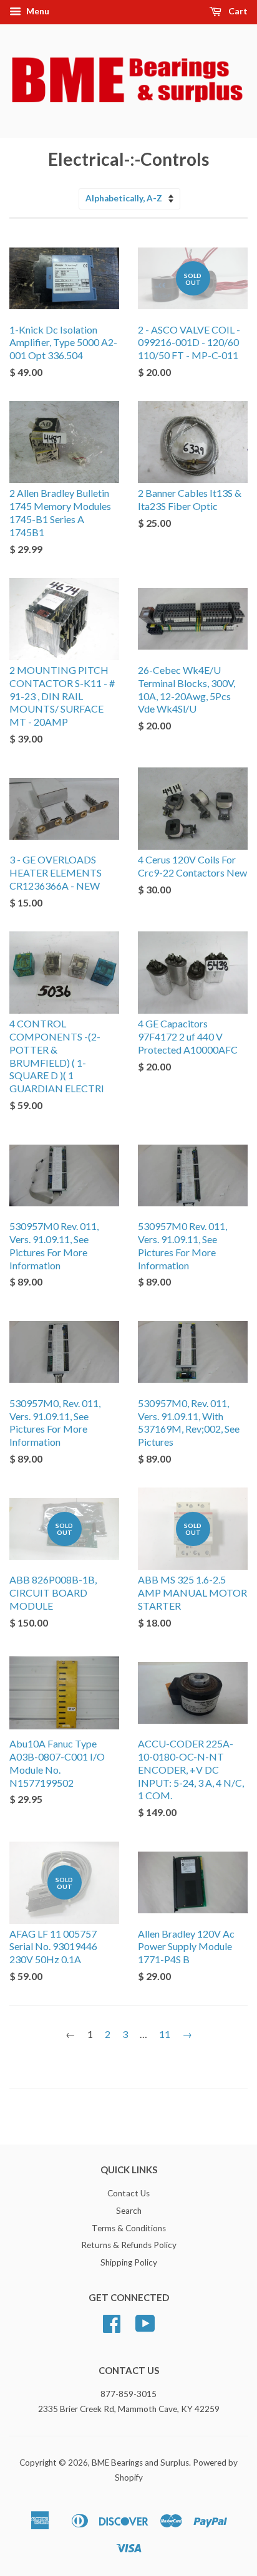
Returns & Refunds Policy (129, 2245)
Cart (237, 11)
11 (165, 2034)
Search (129, 2211)
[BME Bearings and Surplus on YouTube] (145, 2328)
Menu (37, 11)
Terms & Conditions (129, 2228)
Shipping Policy (129, 2262)
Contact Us (128, 2193)
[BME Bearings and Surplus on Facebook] (112, 2328)
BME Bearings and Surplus (140, 2463)
